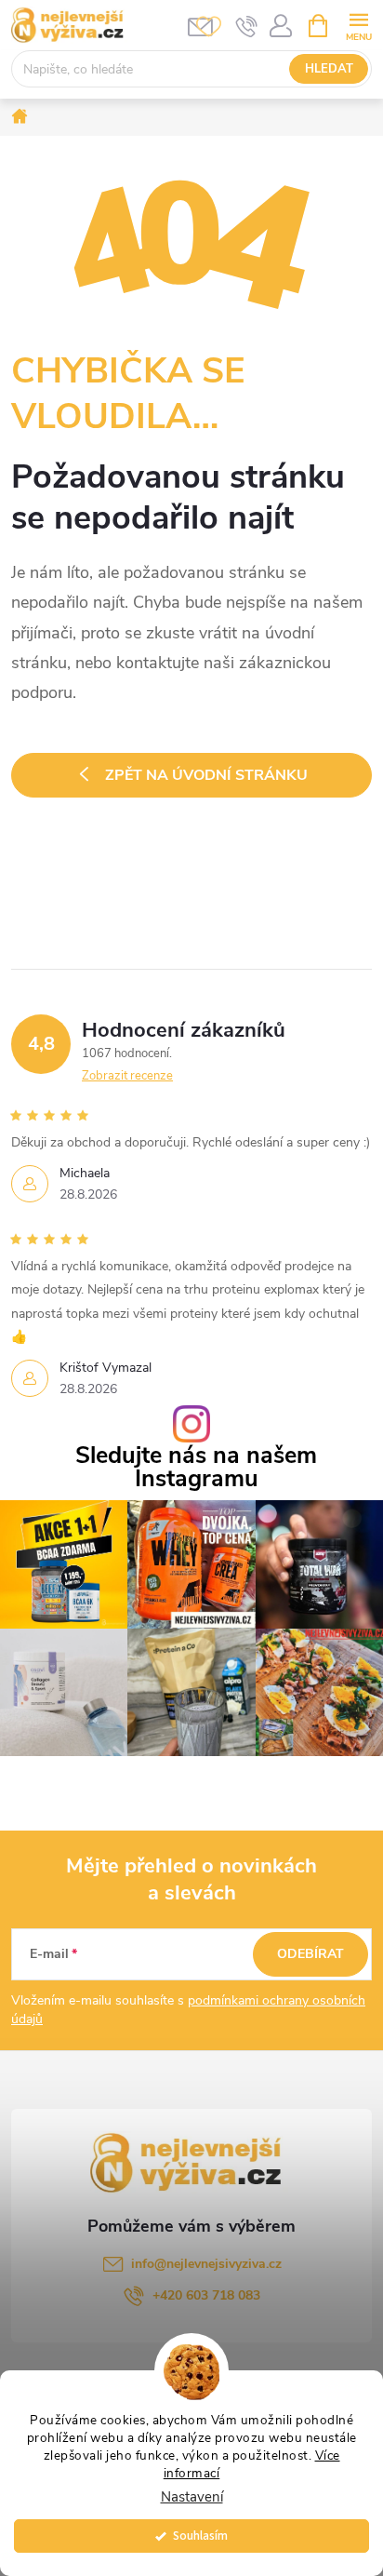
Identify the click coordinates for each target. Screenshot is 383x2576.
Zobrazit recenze (127, 1076)
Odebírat (310, 1954)
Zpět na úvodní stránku (206, 775)
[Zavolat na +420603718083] (247, 26)
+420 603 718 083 (206, 2295)
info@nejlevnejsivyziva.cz (206, 2264)
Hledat (329, 69)
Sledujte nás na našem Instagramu (196, 1468)
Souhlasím (200, 2536)
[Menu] (358, 25)
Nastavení (192, 2497)
